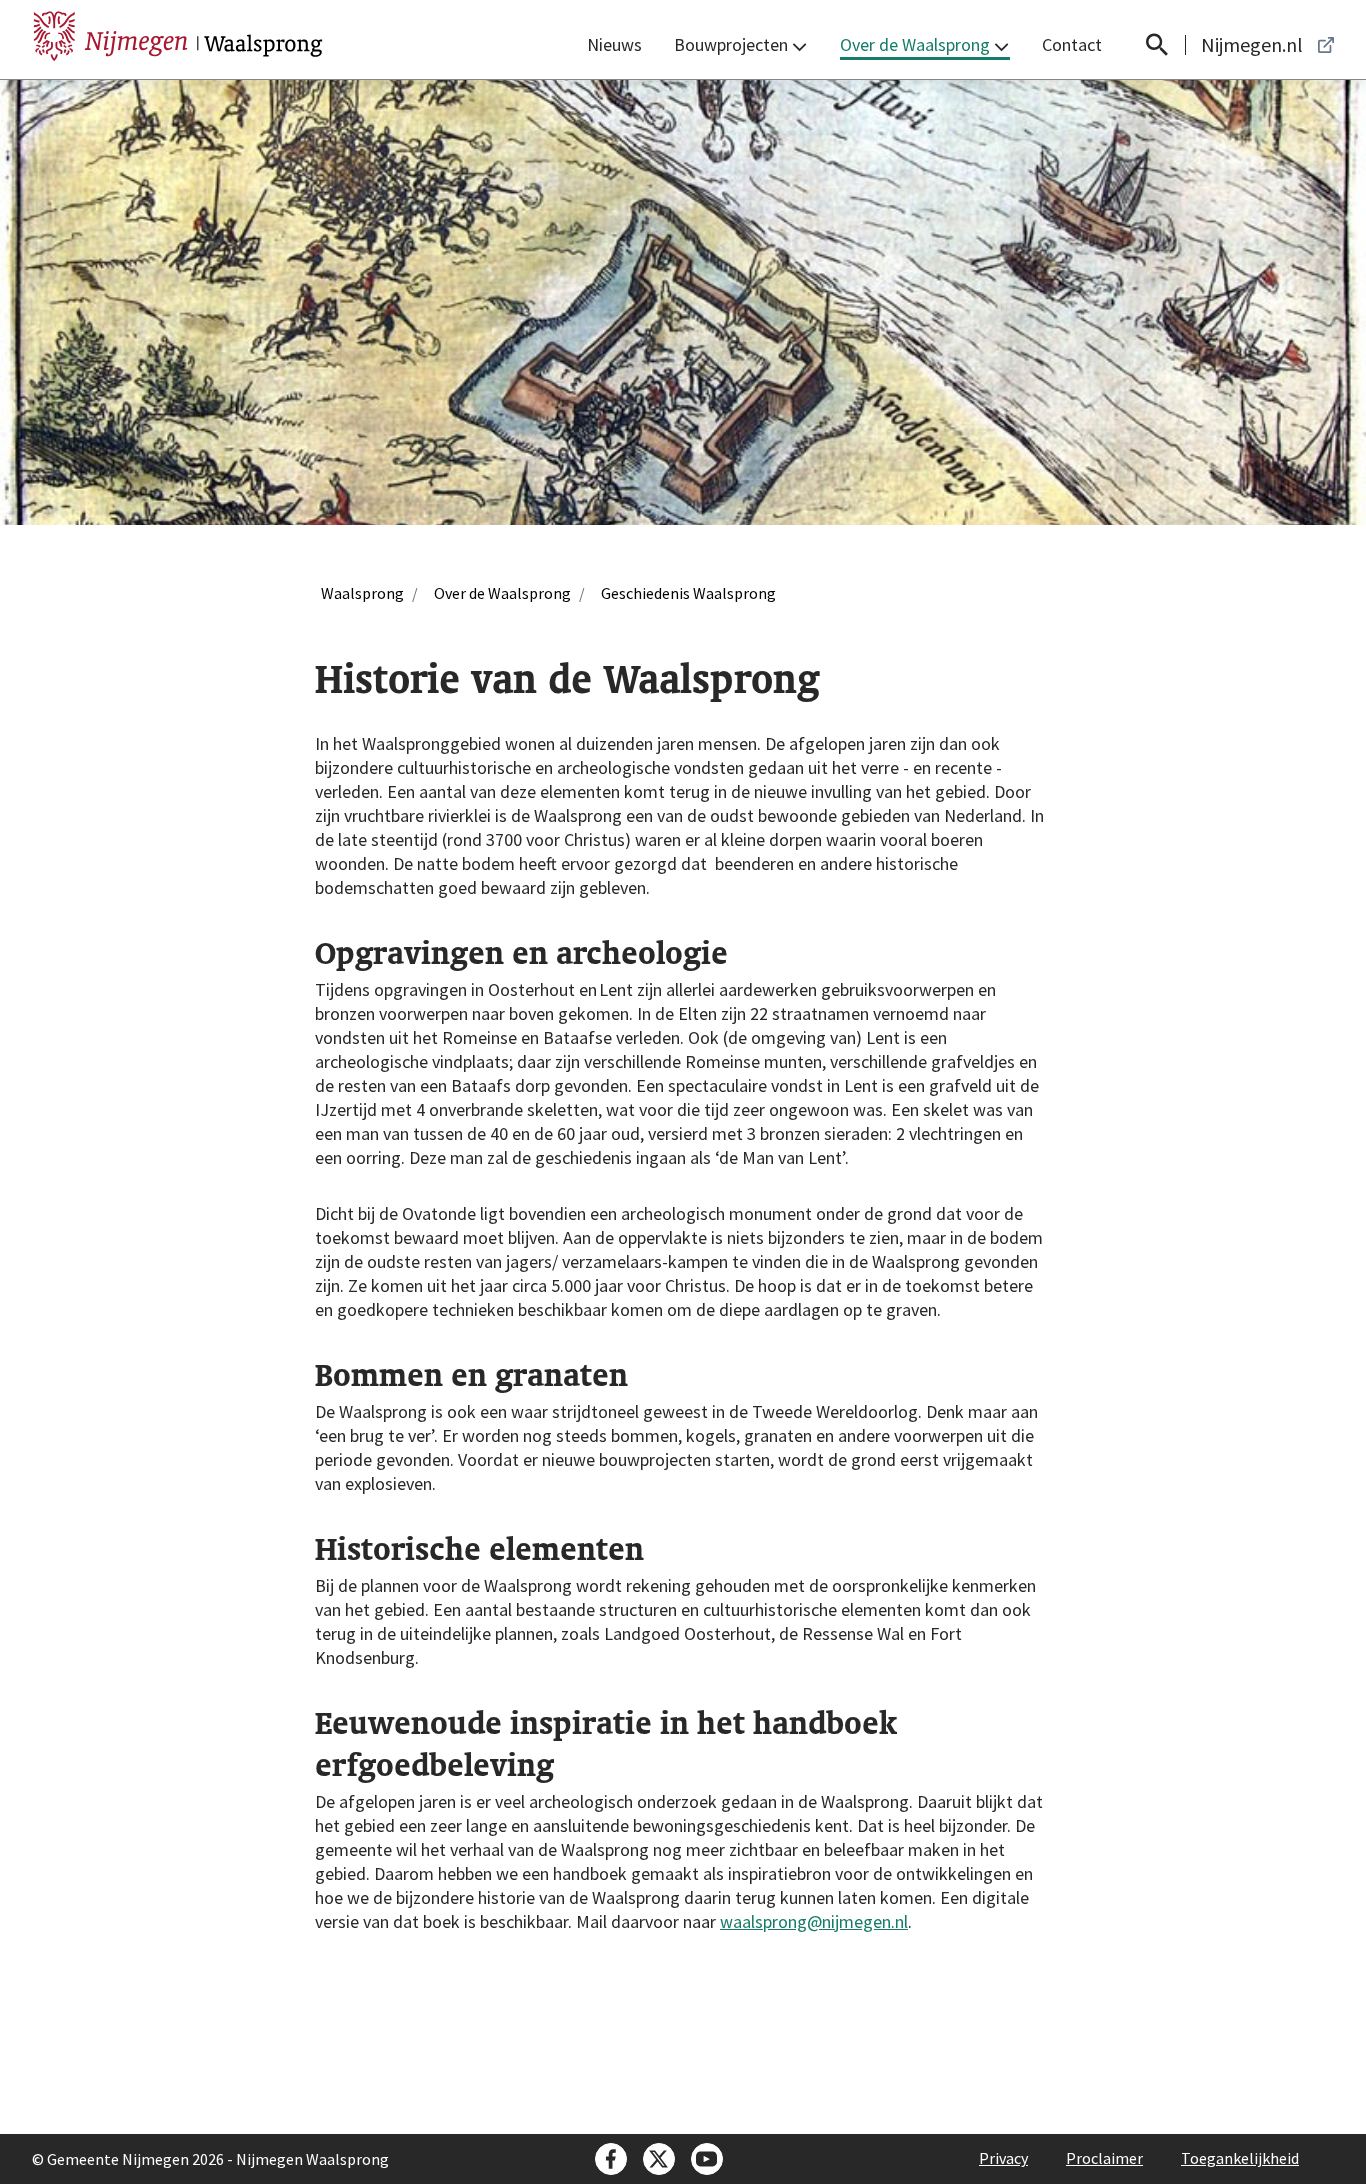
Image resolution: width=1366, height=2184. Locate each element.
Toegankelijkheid (1240, 2158)
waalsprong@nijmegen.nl (814, 1921)
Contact (1072, 44)
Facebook (611, 2159)
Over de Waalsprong (915, 44)
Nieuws (614, 44)
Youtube (707, 2159)
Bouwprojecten (731, 44)
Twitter (659, 2159)
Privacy (1003, 2158)
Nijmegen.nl (1252, 45)
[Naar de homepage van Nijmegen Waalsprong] (178, 32)
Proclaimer (1104, 2158)
